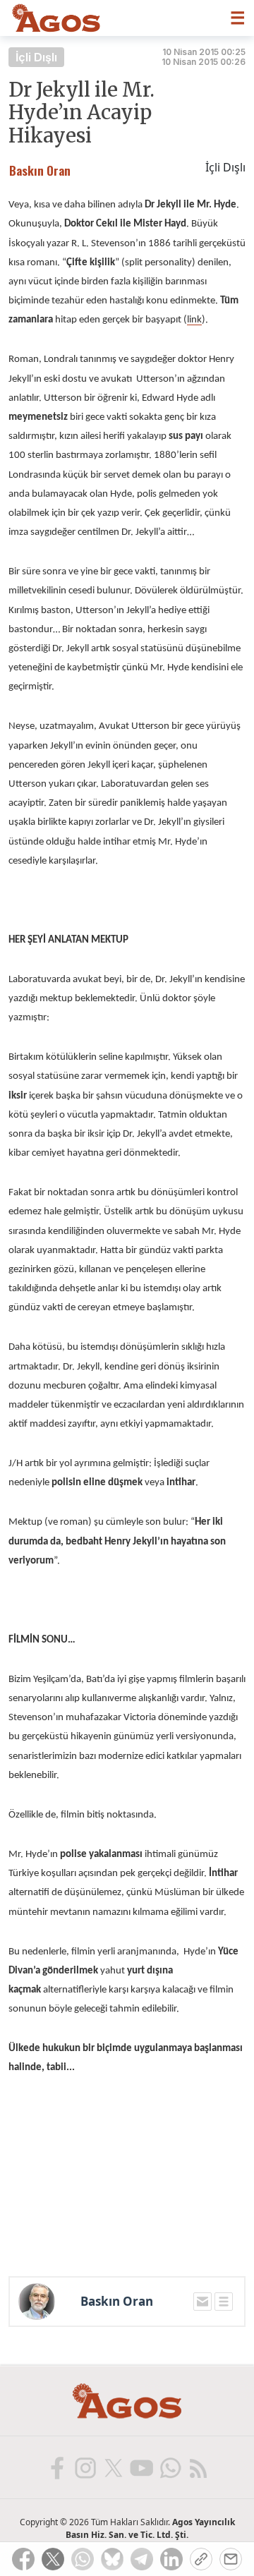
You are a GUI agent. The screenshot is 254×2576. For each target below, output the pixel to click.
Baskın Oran (117, 2302)
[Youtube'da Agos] (141, 2467)
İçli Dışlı (36, 57)
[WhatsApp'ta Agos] (169, 2467)
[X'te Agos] (113, 2467)
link (194, 320)
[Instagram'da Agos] (85, 2467)
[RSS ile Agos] (198, 2467)
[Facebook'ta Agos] (56, 2467)
